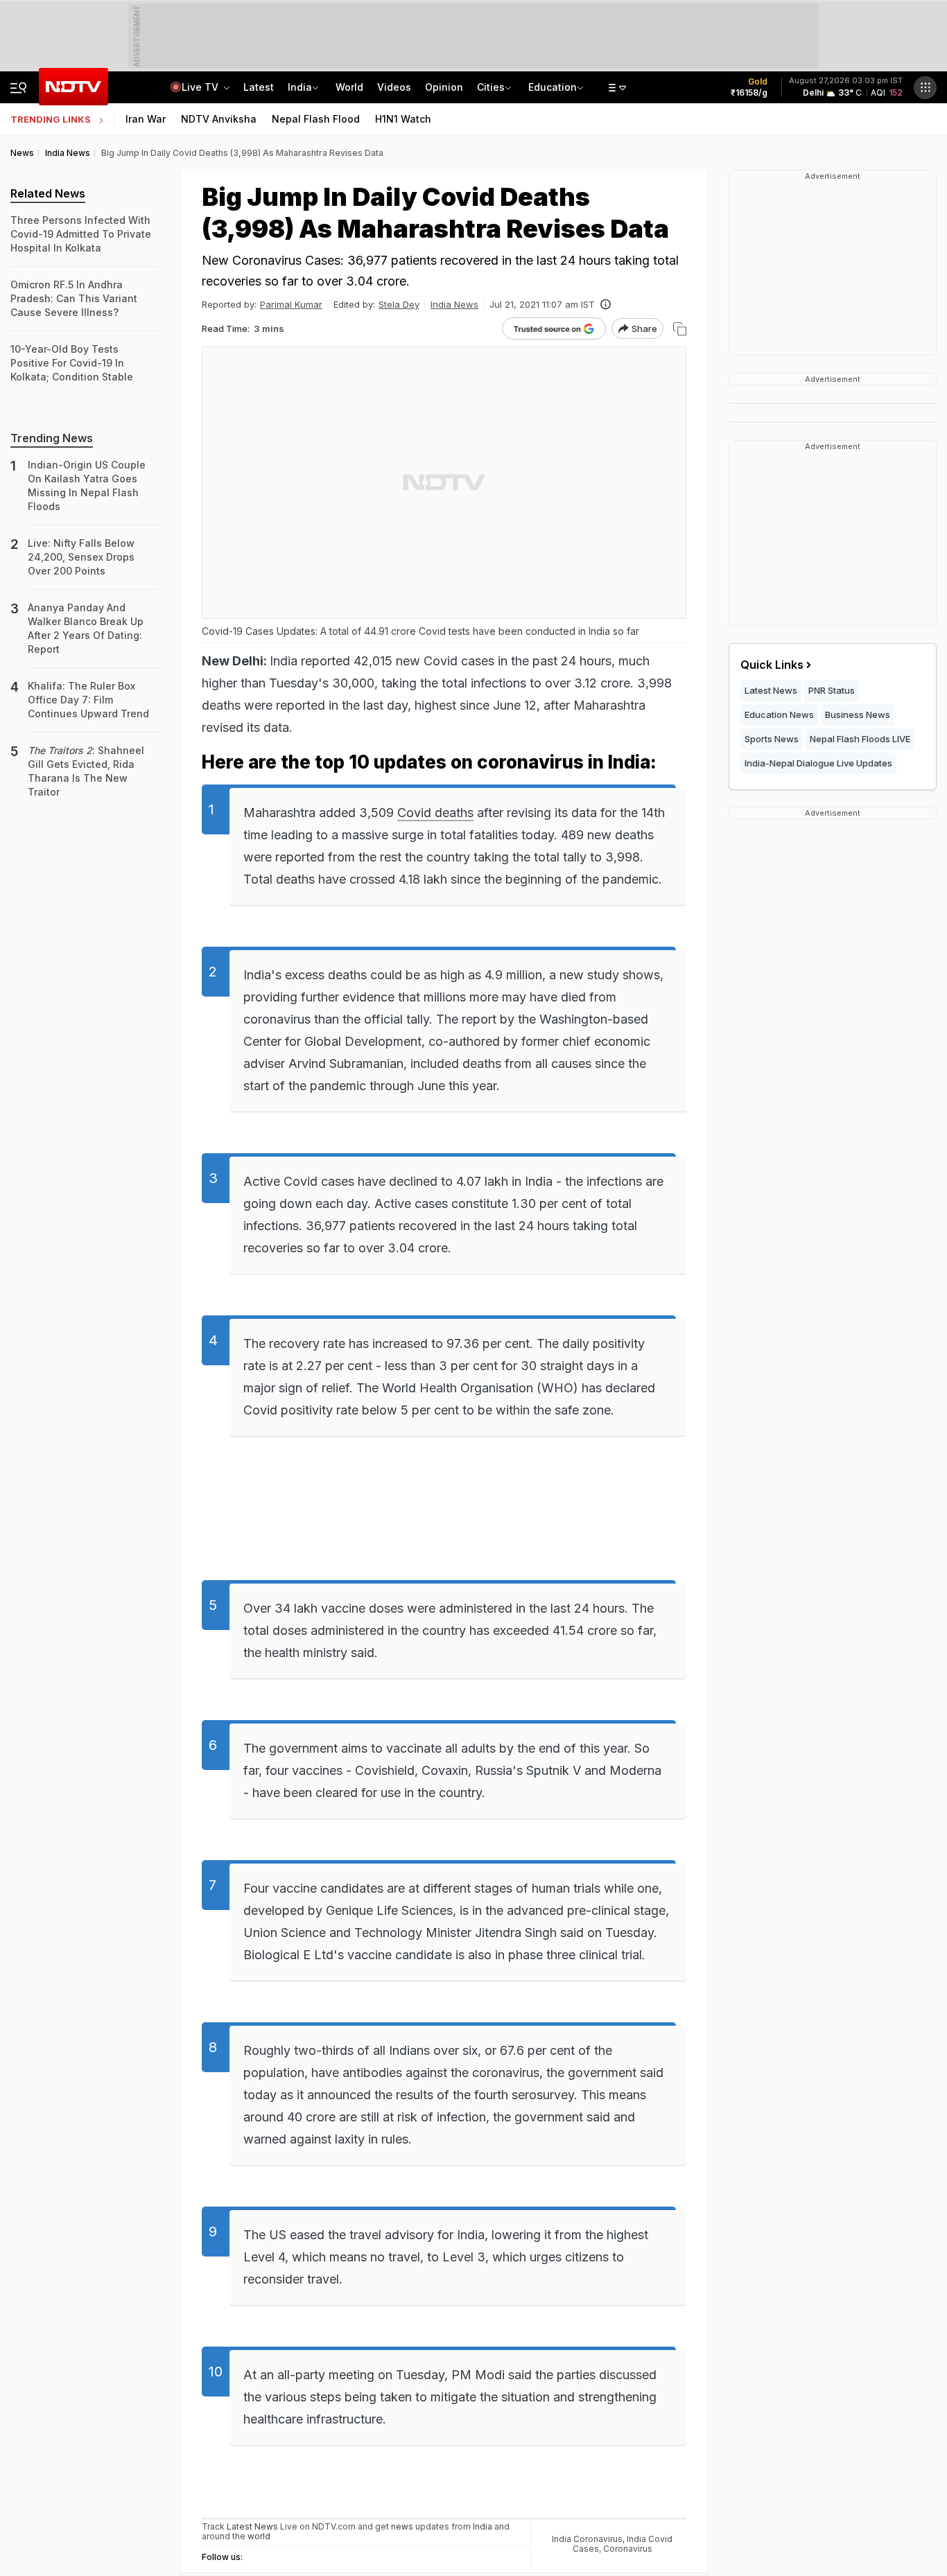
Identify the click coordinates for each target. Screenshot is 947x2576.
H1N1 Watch (403, 119)
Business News (858, 715)
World (349, 87)
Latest (259, 87)
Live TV (201, 87)
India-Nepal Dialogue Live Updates (818, 763)
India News (454, 304)
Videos (394, 87)
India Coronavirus (587, 2539)
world (259, 2536)
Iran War (146, 119)
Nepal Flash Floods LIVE (860, 739)
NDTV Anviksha (219, 119)
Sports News (772, 739)
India (300, 87)
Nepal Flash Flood (316, 119)
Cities (491, 87)
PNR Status (832, 690)
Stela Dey (399, 304)
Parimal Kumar (291, 304)
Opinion (444, 87)
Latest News (771, 690)
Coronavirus (628, 2549)
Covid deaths (435, 813)
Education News (779, 715)
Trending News (52, 438)
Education (553, 87)
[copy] (680, 329)
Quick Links (772, 665)
